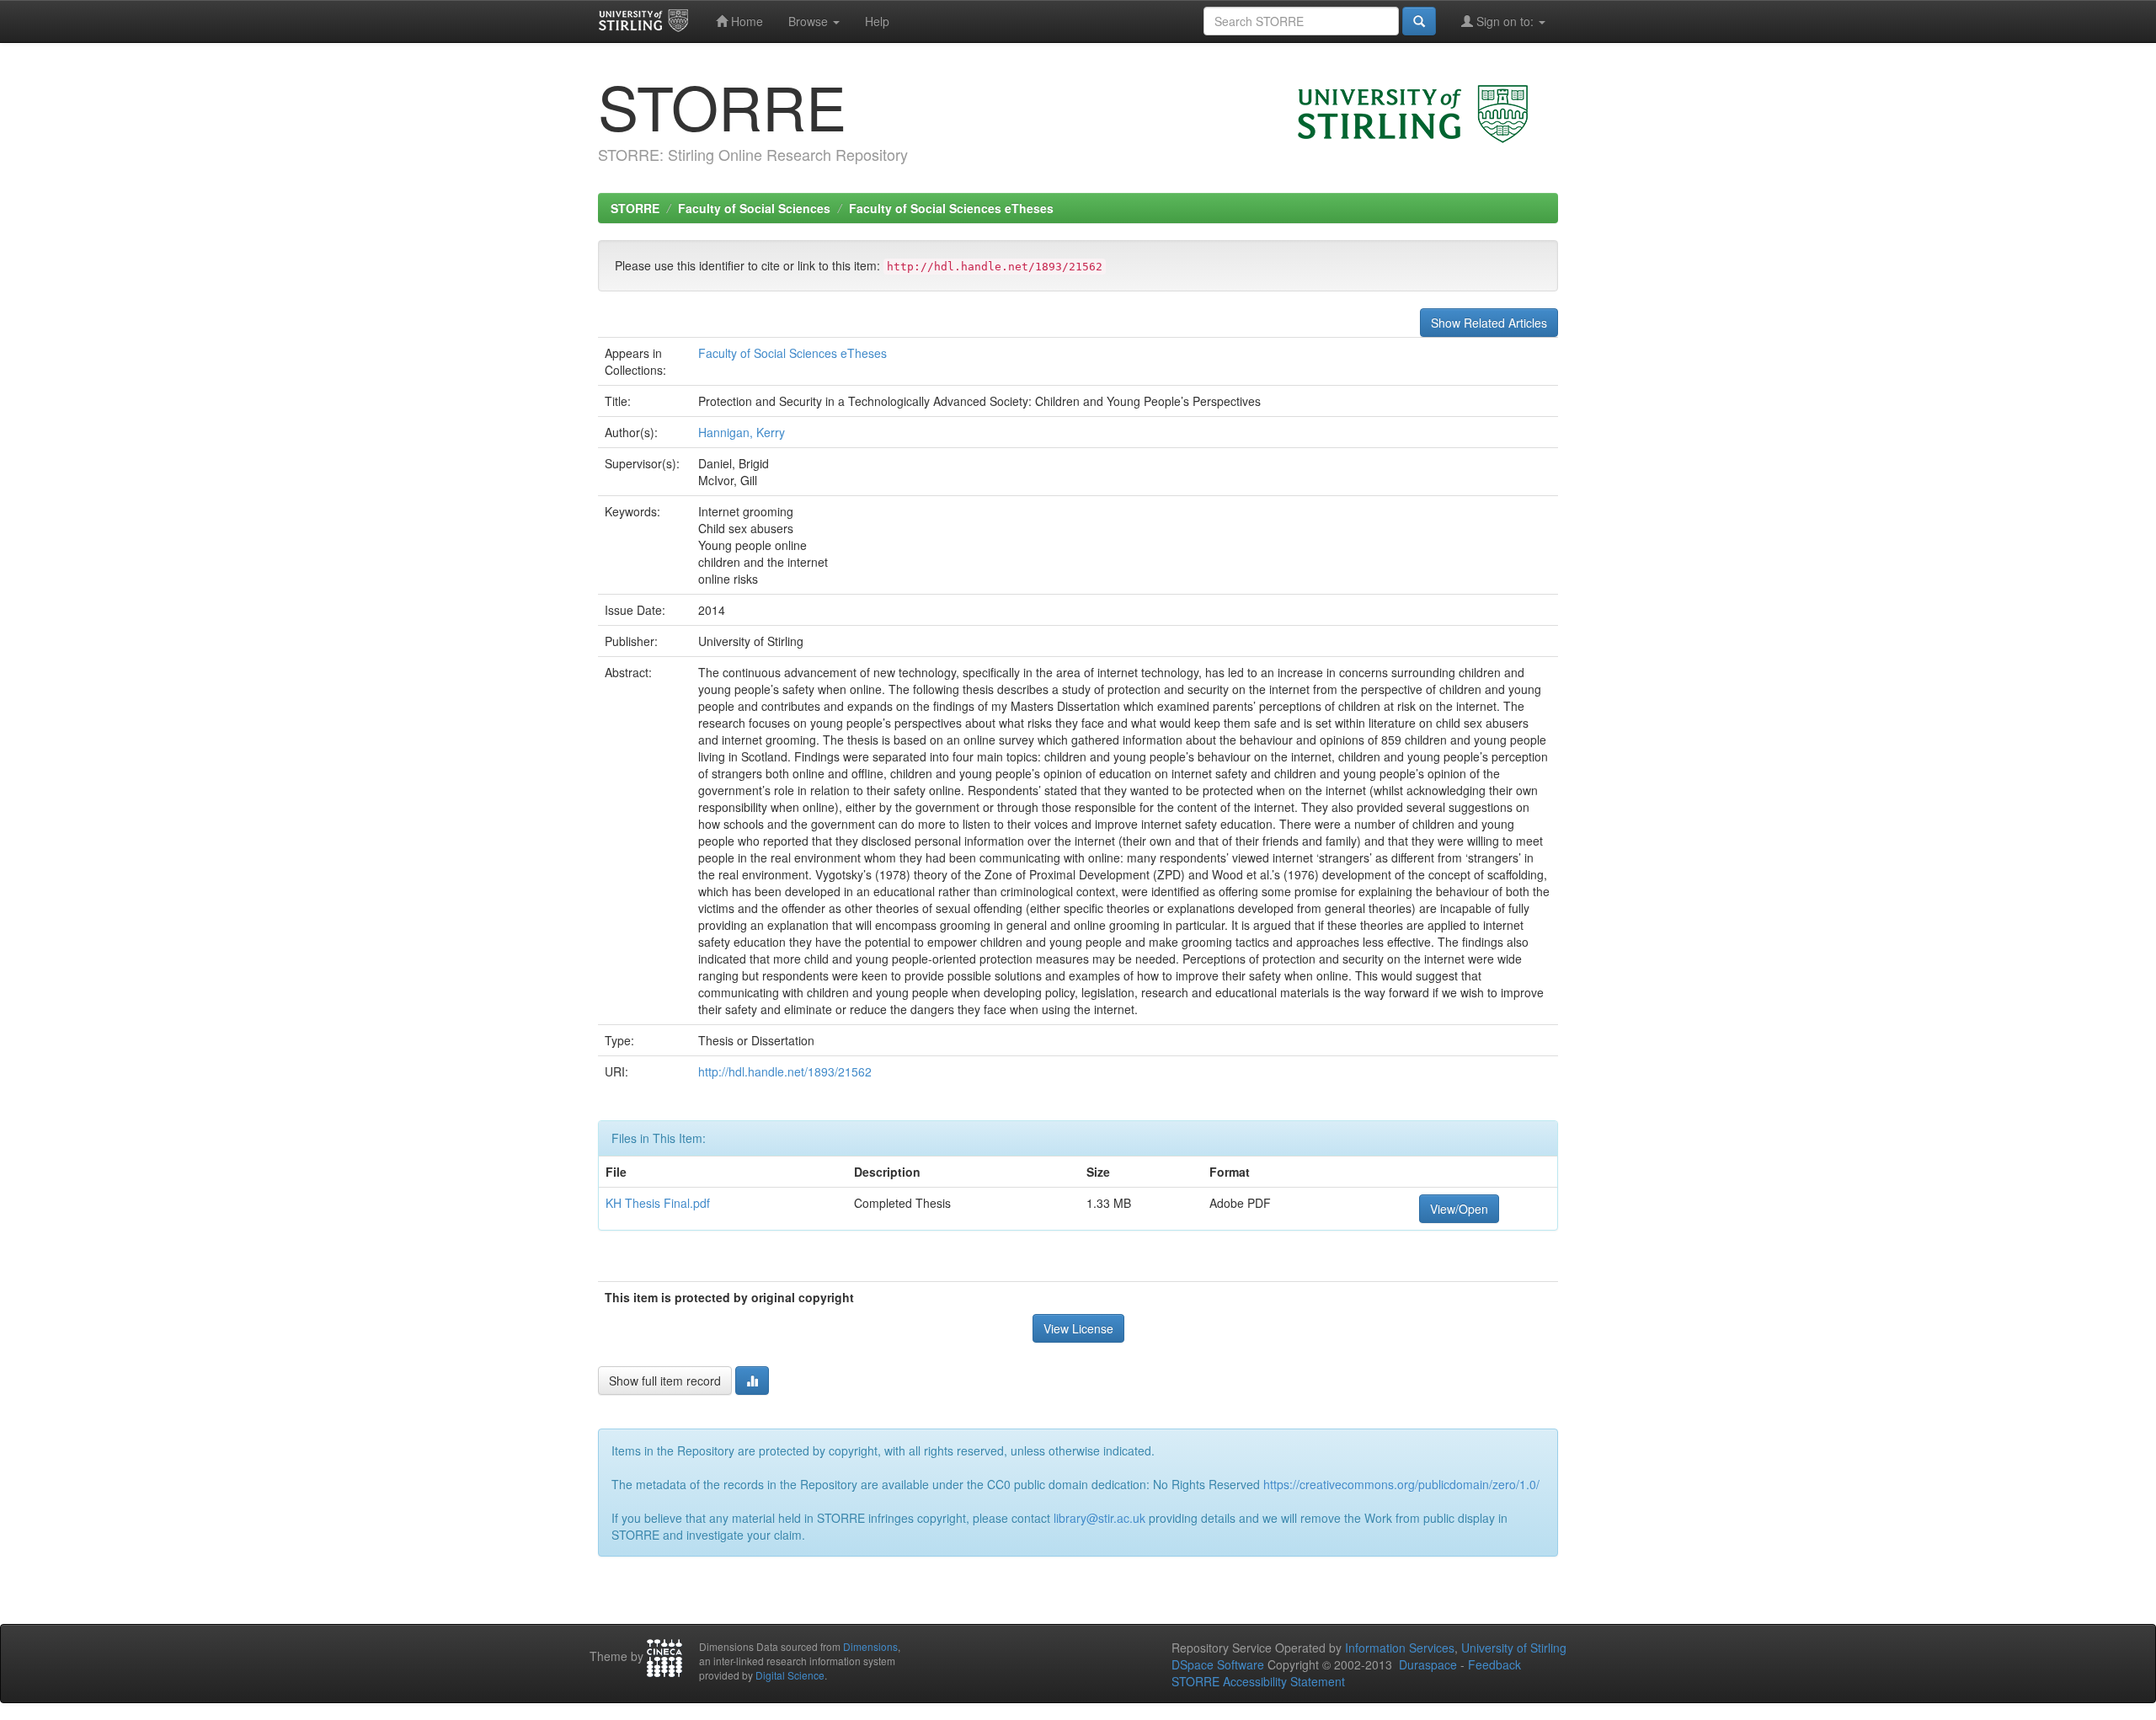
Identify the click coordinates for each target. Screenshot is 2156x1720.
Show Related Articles (1489, 323)
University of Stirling (1514, 1648)
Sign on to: (1505, 21)
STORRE (635, 208)
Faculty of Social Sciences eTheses (951, 208)
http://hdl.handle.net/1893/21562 (785, 1071)
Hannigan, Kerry (742, 432)
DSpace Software (1218, 1664)
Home (745, 21)
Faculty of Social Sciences (754, 208)
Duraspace (1428, 1664)
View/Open (1459, 1209)
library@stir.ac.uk (1099, 1518)
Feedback (1494, 1664)
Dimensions (870, 1646)
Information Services (1400, 1648)
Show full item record (665, 1381)
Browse (810, 21)
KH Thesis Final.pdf (658, 1203)
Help (877, 21)
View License (1078, 1328)
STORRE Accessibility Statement (1258, 1681)
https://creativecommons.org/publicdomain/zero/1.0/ (1401, 1484)
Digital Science (790, 1675)
